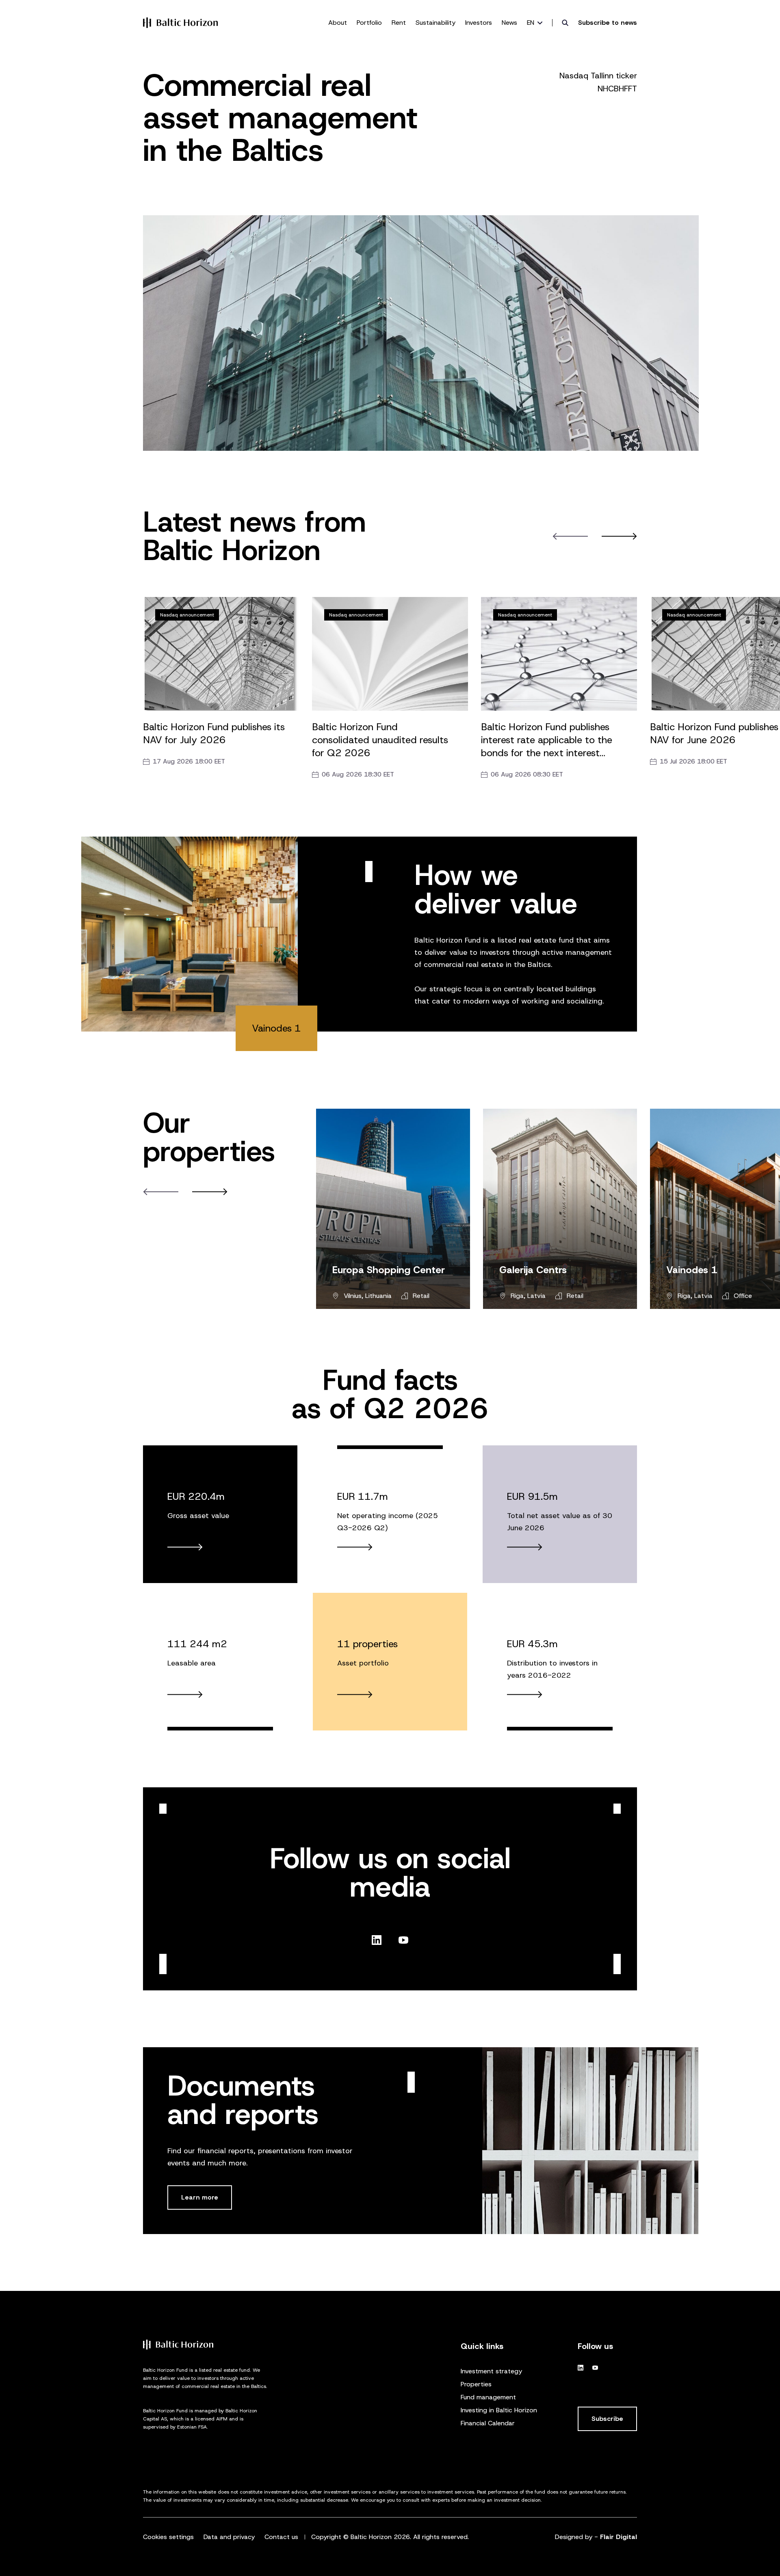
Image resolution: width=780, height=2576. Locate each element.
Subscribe (607, 2419)
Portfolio (369, 23)
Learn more (200, 2197)
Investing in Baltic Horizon (499, 2410)
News (509, 23)
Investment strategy (491, 2371)
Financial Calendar (488, 2423)
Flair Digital (619, 2537)
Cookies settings (168, 2537)
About (338, 23)
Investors (479, 23)
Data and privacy (229, 2537)
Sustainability (435, 23)
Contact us (281, 2537)
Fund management (488, 2397)
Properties (476, 2384)
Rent (399, 23)
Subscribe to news (608, 23)
